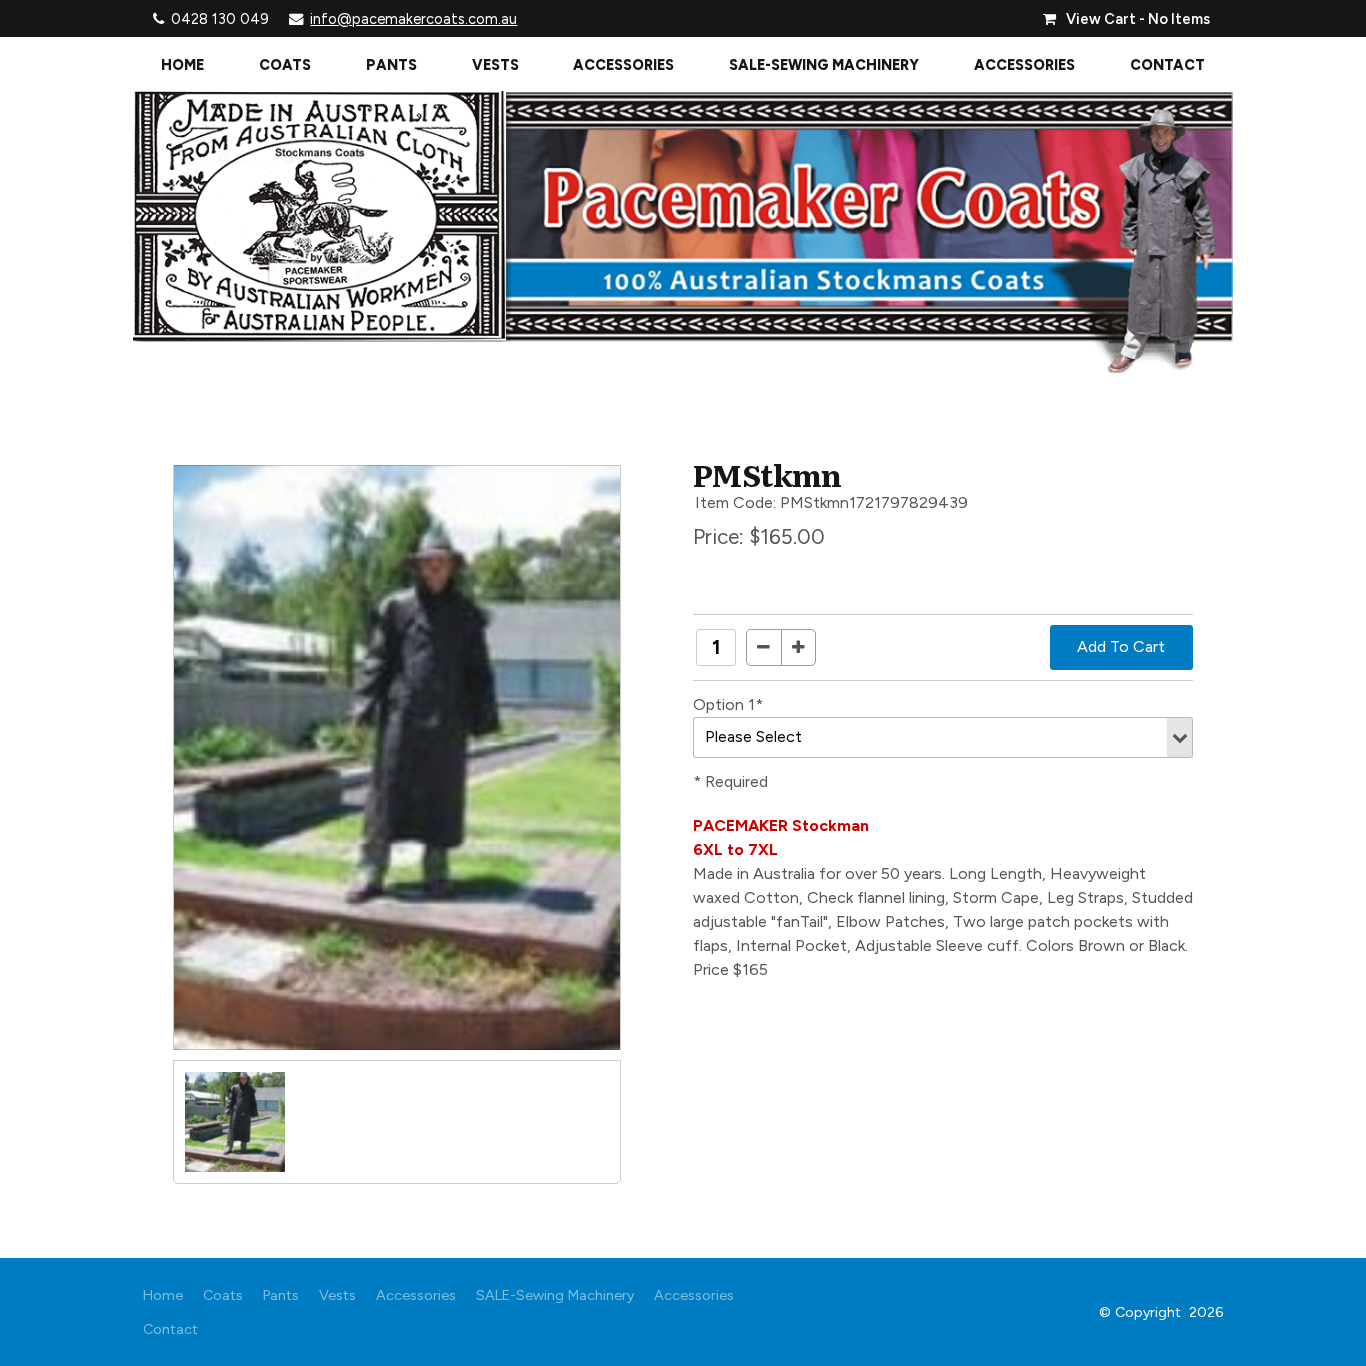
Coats (285, 65)
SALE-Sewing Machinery (824, 65)
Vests (495, 65)
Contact (1167, 65)
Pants (391, 65)
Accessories (623, 65)
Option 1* (728, 704)
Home (182, 65)
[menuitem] (163, 1295)
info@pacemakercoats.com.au (413, 19)
